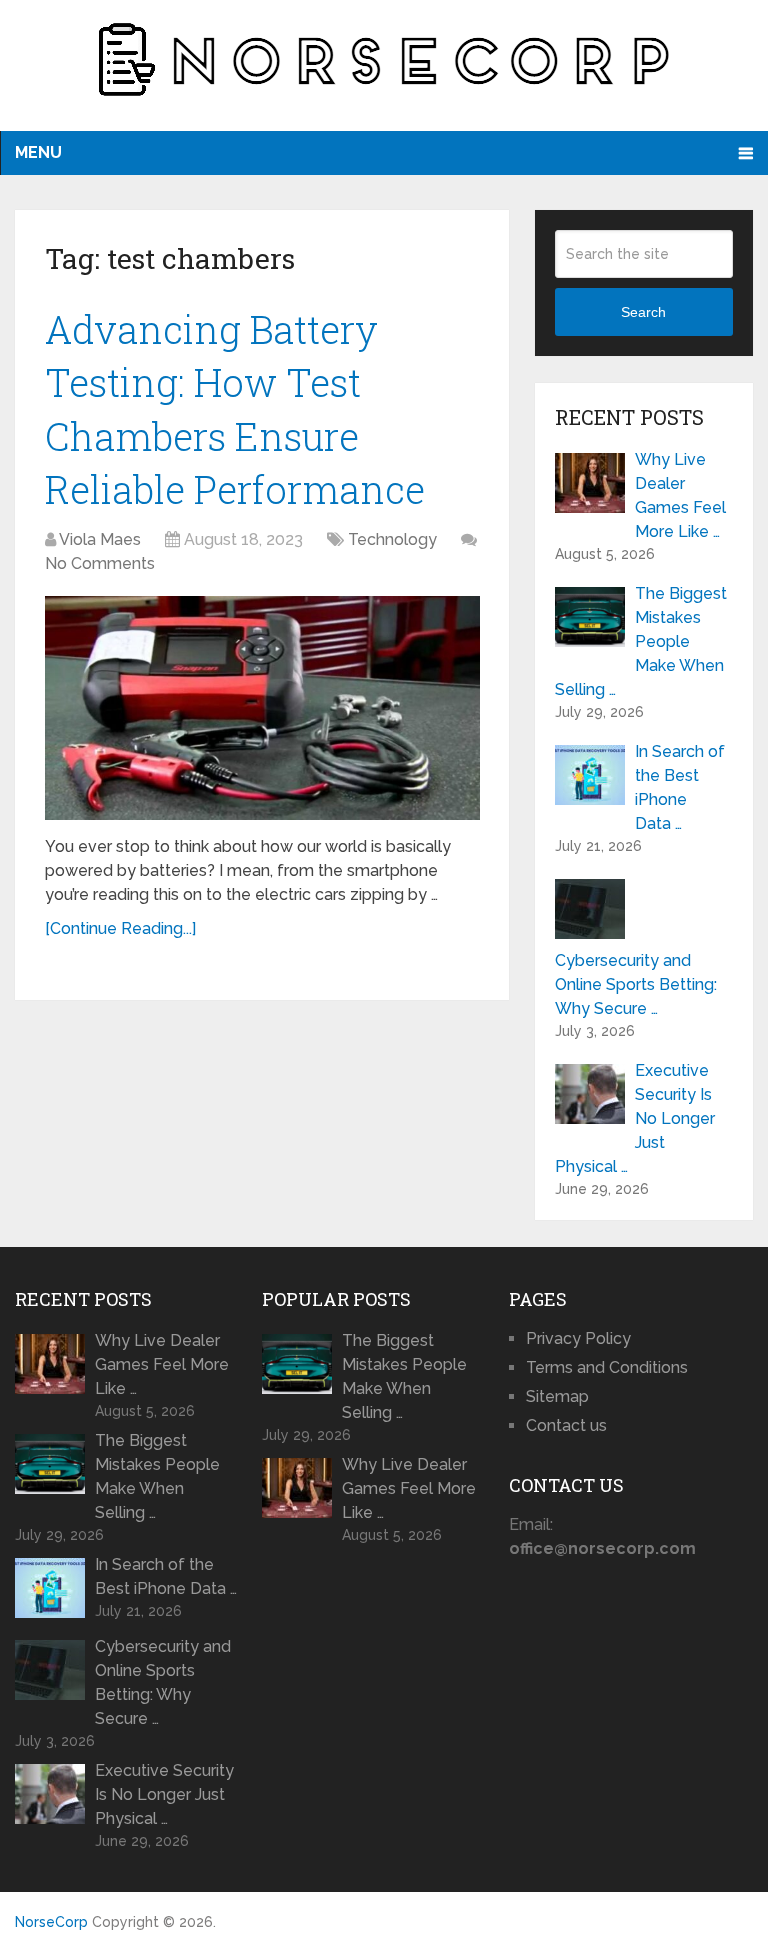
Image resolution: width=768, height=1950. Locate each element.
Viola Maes (100, 539)
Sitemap (557, 1396)
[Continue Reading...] (120, 928)
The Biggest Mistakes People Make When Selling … (641, 641)
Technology (392, 539)
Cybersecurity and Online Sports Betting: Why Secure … (636, 984)
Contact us (566, 1425)
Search (643, 312)
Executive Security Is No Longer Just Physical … (635, 1118)
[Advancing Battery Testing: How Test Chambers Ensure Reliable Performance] (262, 708)
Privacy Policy (578, 1338)
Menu (38, 152)
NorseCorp (51, 1922)
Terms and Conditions (607, 1367)
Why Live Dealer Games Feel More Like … (680, 495)
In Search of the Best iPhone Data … (680, 787)
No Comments (100, 563)
